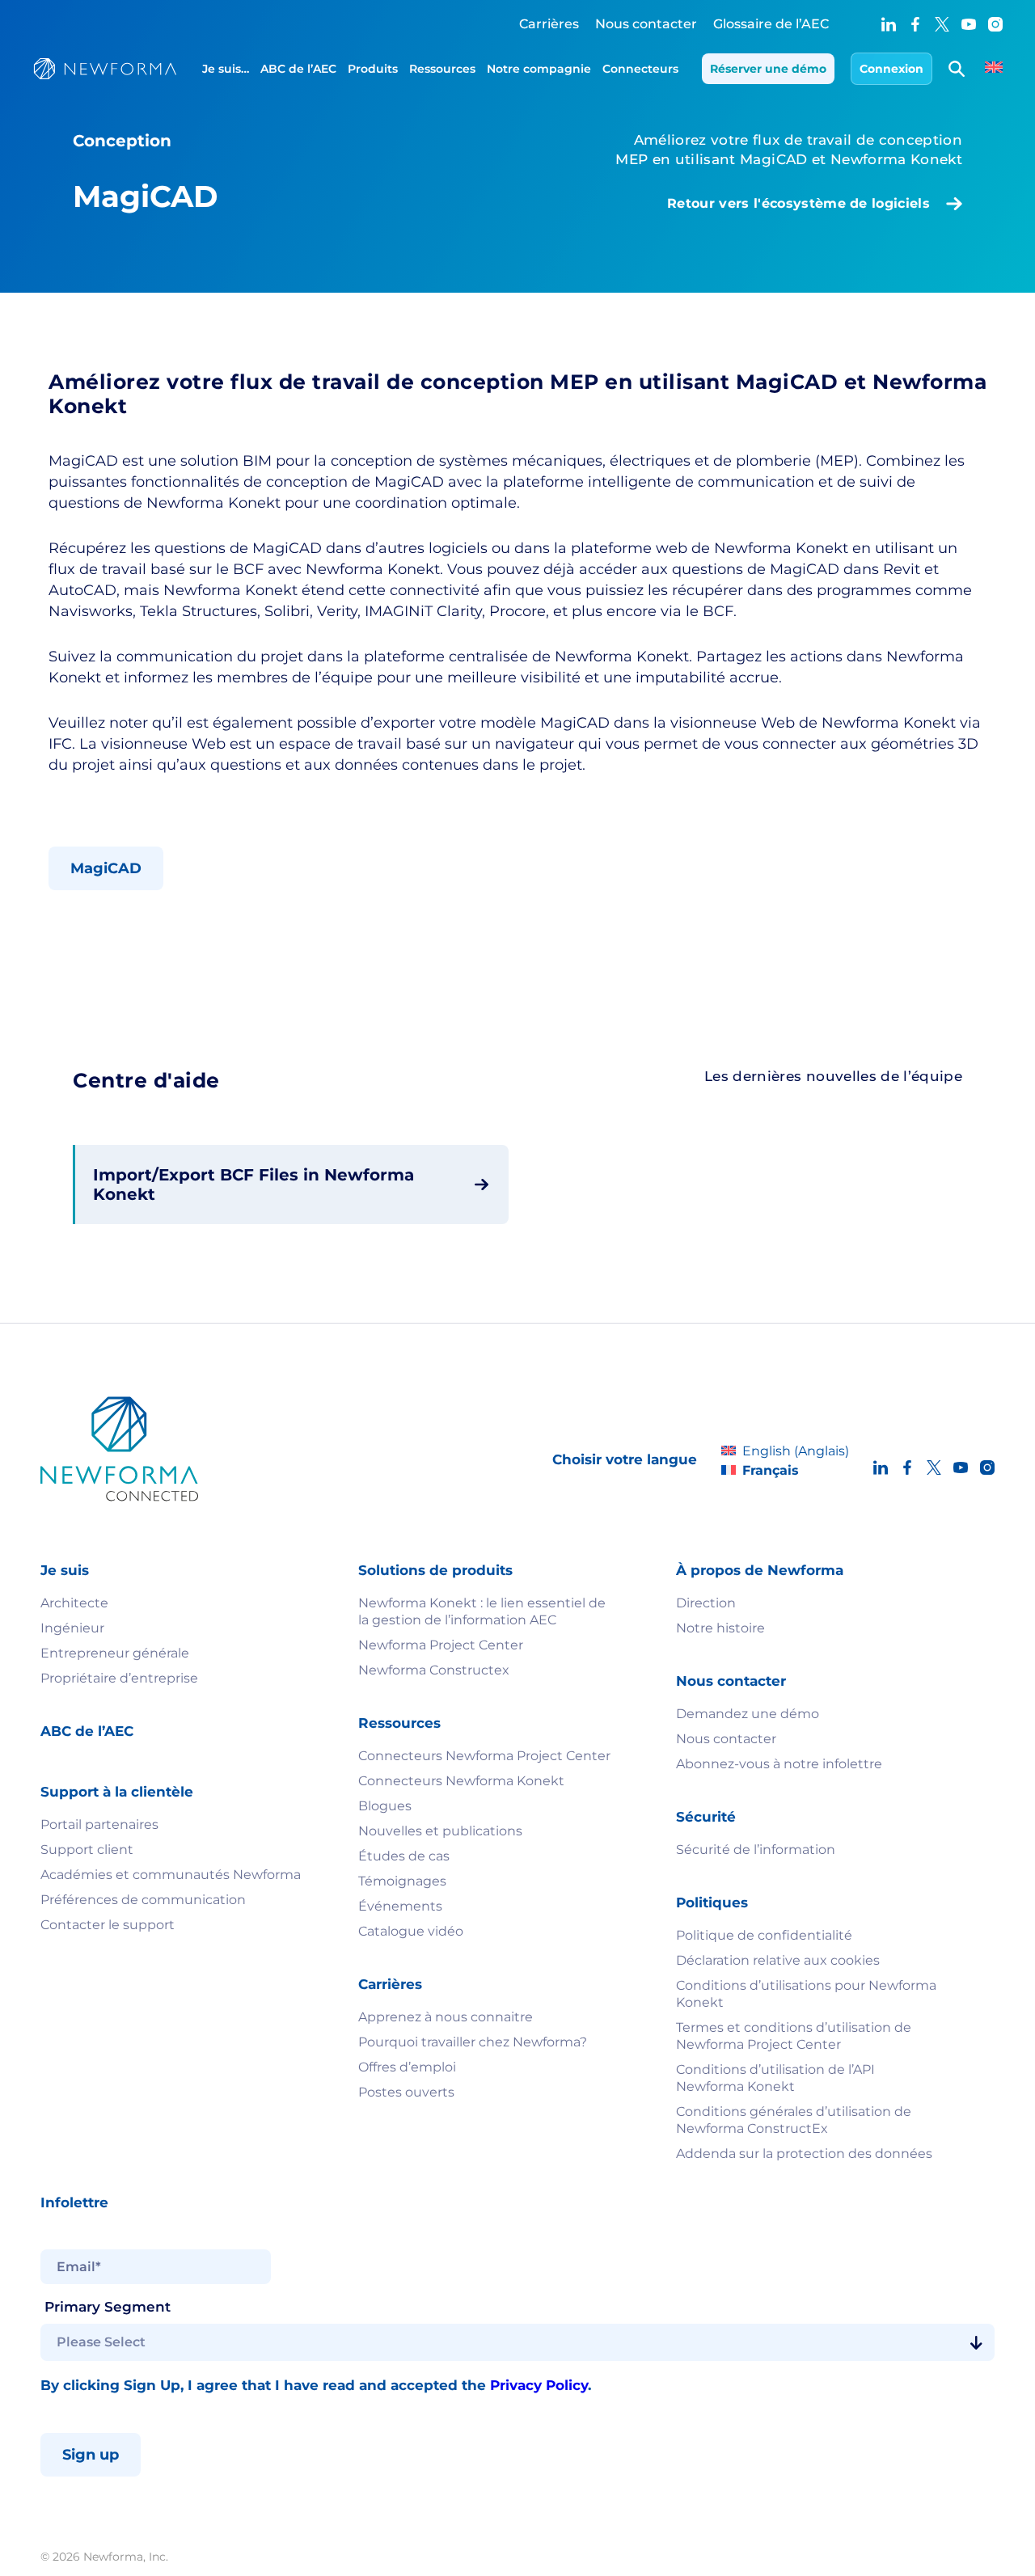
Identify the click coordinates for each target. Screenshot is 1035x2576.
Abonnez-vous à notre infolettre (779, 1764)
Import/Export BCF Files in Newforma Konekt (253, 1185)
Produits (373, 69)
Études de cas (404, 1856)
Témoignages (402, 1881)
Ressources (442, 69)
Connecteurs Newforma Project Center (484, 1756)
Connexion (891, 69)
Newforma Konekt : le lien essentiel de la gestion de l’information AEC (482, 1611)
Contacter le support (108, 1925)
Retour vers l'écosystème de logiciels (798, 203)
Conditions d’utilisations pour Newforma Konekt (806, 1994)
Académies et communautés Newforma (171, 1875)
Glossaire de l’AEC (771, 24)
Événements (400, 1906)
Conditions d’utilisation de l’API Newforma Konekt (775, 2078)
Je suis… (226, 69)
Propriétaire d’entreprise (119, 1678)
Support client (87, 1850)
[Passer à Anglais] (994, 69)
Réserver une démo (768, 69)
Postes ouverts (406, 2092)
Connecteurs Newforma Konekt (461, 1781)
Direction (706, 1603)
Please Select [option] (101, 2342)
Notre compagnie (539, 69)
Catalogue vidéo (411, 1931)
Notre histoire (720, 1628)
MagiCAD (106, 868)
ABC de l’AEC (298, 69)
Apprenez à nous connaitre (446, 2017)
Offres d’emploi (407, 2067)
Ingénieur (72, 1628)
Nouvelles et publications (440, 1831)
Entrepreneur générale (115, 1653)
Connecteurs (640, 69)
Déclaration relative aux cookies (778, 1960)
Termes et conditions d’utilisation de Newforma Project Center (794, 2036)
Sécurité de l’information (756, 1850)
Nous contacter (646, 24)
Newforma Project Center (441, 1645)
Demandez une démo (748, 1714)
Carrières (549, 24)
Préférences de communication (143, 1900)
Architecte (74, 1603)
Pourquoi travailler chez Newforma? (473, 2042)
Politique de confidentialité (764, 1935)
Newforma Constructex (434, 1670)
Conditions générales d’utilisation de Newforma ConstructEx (794, 2120)
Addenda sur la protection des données (804, 2154)
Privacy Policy (539, 2385)
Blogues (385, 1806)
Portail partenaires (99, 1824)
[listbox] (517, 2342)
